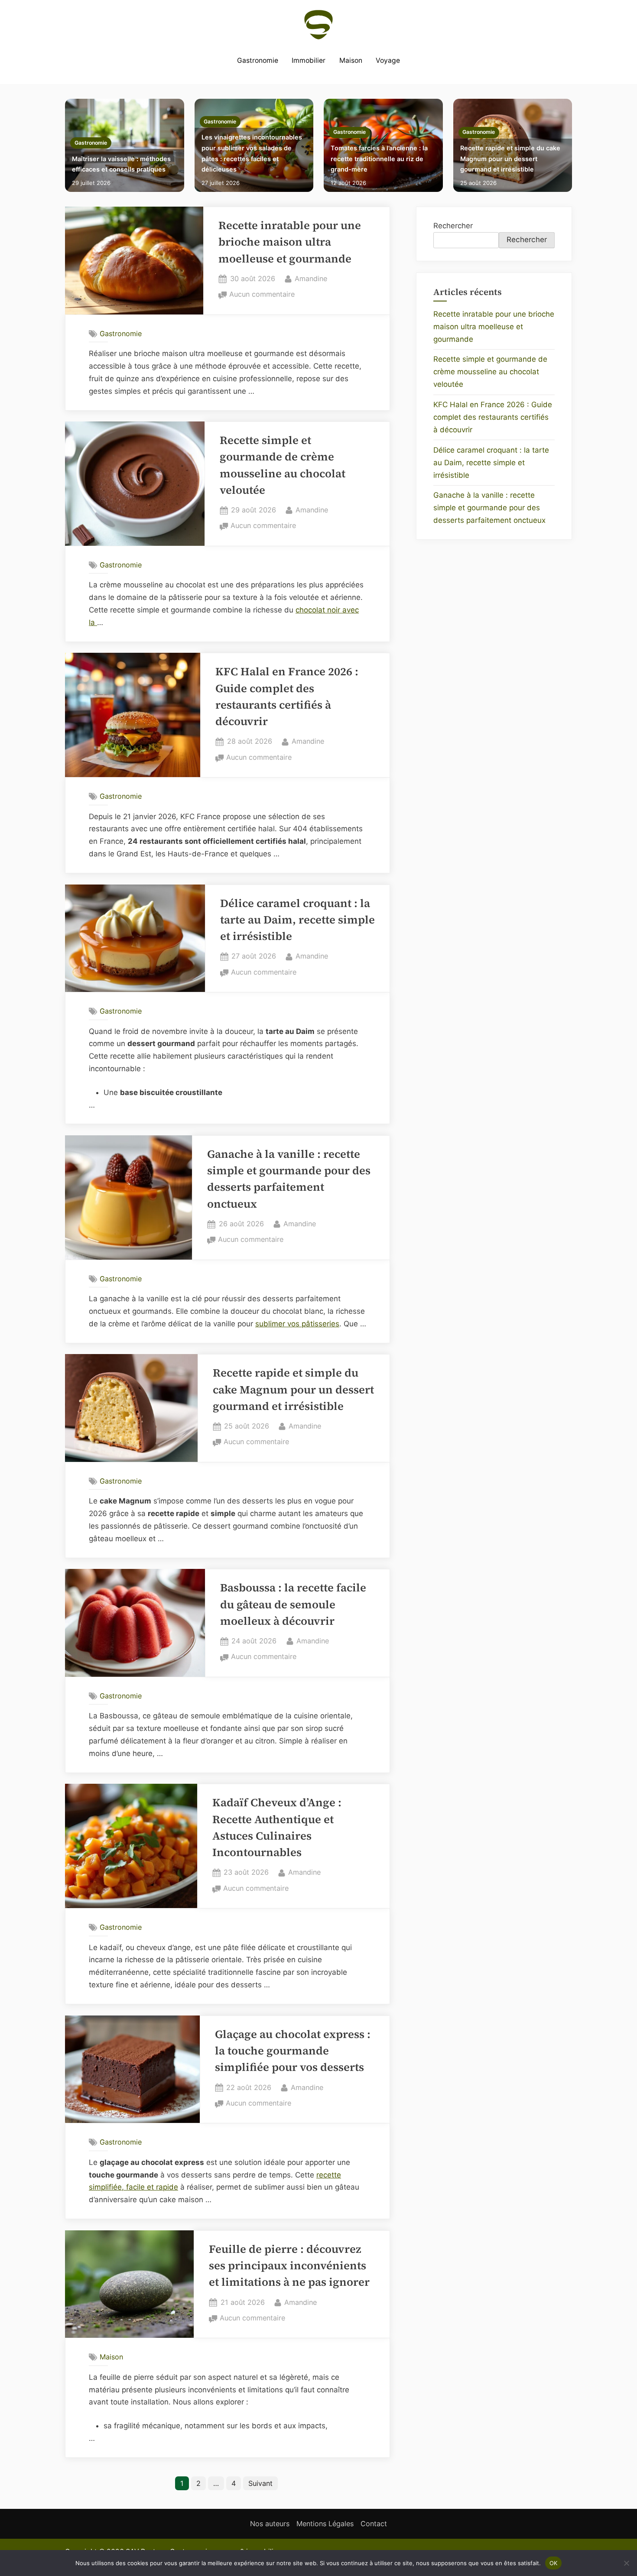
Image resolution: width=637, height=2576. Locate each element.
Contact (374, 2524)
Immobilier (309, 60)
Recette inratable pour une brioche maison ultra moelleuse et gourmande (290, 242)
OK (554, 2563)
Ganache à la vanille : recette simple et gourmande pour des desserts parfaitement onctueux (489, 508)
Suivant (260, 2483)
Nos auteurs (270, 2524)
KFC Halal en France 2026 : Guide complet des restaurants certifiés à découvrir (493, 417)
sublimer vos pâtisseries (297, 1324)
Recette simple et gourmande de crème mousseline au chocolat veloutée (490, 372)
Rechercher (453, 226)
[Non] (626, 2563)
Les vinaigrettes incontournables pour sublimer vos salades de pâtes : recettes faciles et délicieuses (252, 153)
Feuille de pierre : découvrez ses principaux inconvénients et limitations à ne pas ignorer (289, 2266)
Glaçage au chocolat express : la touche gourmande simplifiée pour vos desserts (293, 2051)
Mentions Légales (325, 2524)
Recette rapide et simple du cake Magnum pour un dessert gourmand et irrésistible (510, 159)
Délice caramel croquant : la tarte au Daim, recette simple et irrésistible (297, 920)
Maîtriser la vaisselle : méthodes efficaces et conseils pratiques (121, 164)
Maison (351, 60)
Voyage (388, 60)
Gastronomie (258, 60)
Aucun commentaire (262, 295)
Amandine (311, 278)
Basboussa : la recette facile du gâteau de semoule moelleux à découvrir (293, 1604)
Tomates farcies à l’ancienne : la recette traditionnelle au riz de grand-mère (379, 159)
